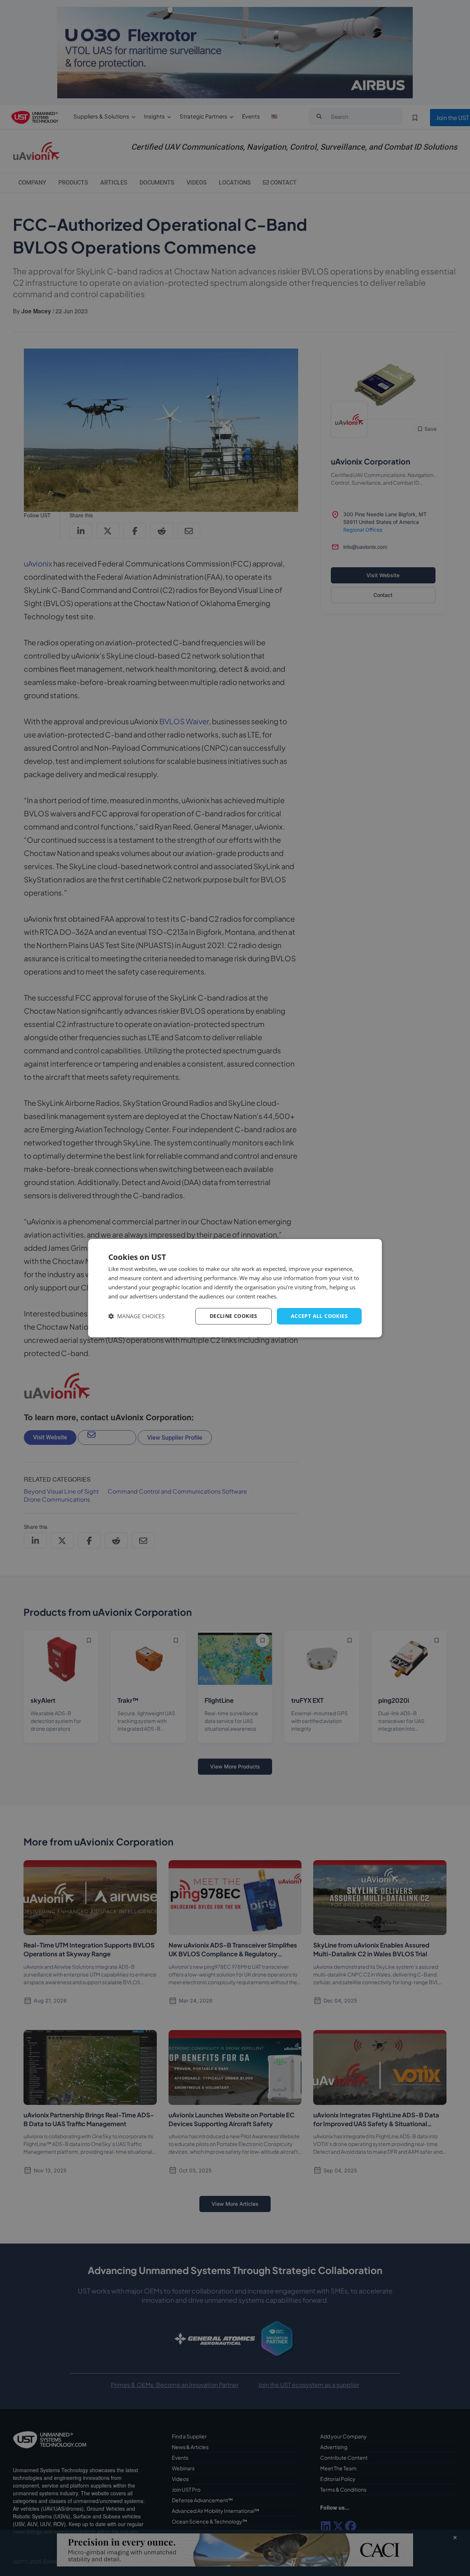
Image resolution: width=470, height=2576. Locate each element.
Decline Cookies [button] (234, 1316)
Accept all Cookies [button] (319, 1316)
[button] (136, 1316)
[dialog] (235, 1288)
